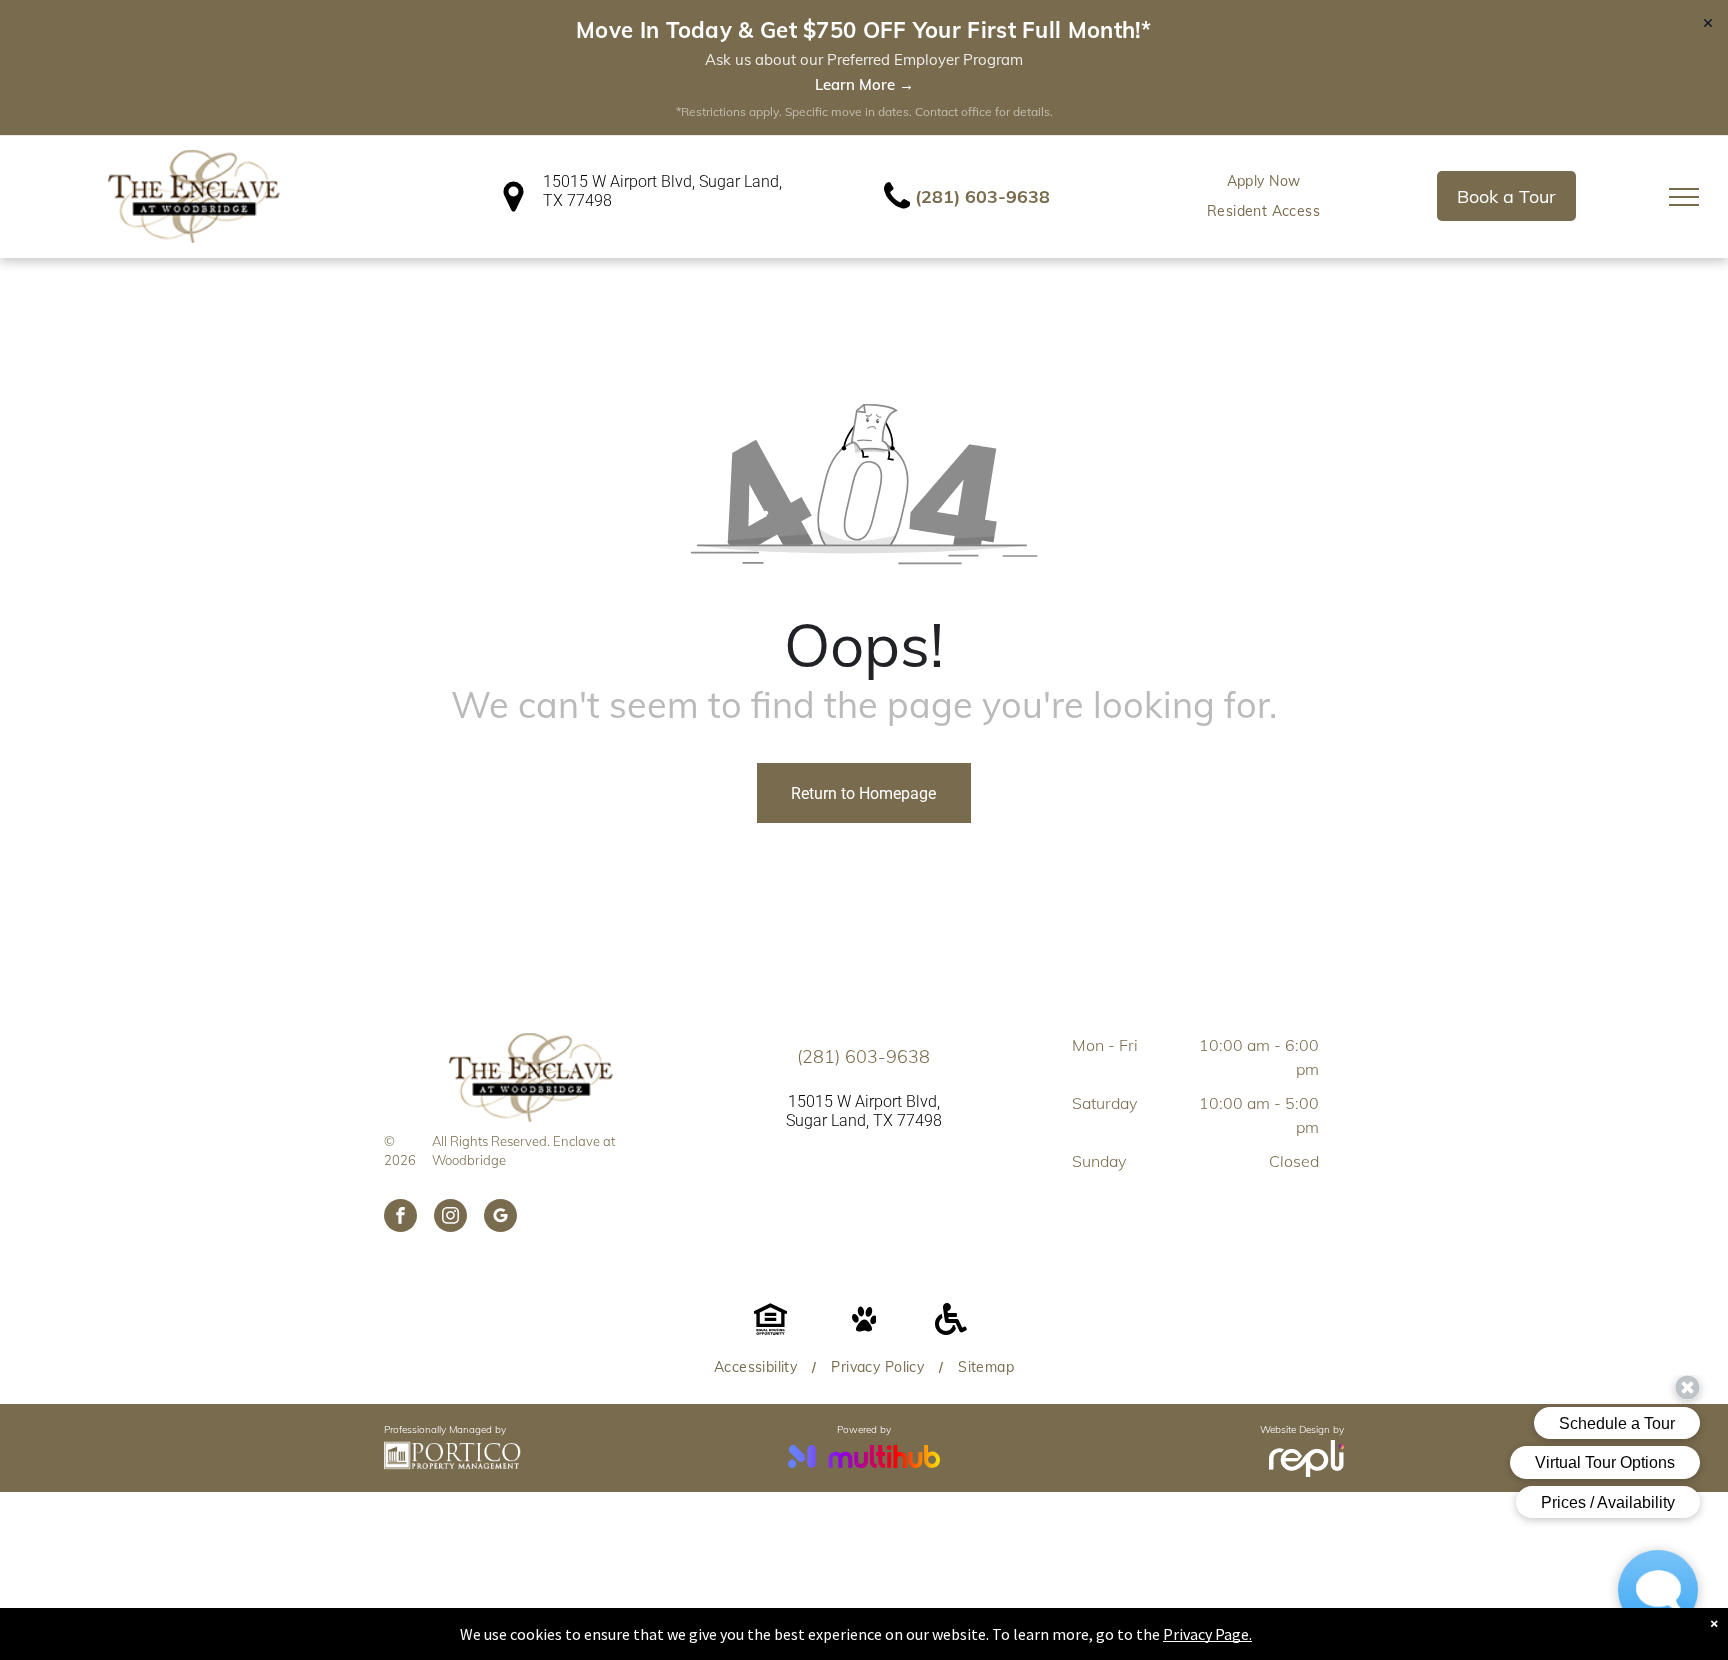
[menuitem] (1264, 181)
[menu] (1684, 197)
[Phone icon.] (897, 207)
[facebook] (400, 1218)
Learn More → (864, 84)
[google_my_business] (500, 1218)
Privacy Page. (1207, 1634)
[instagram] (450, 1218)
